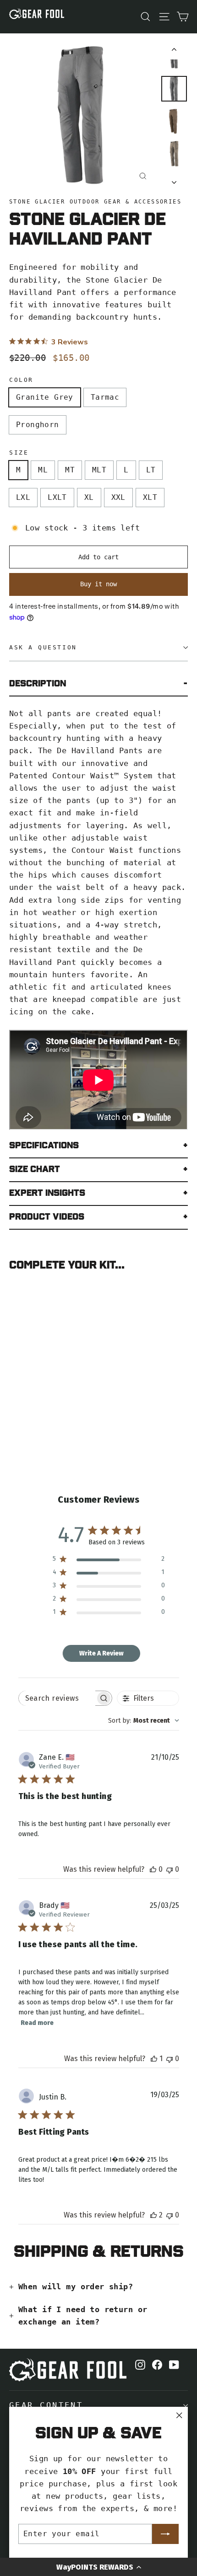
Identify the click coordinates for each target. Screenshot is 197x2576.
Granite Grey (45, 397)
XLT (150, 497)
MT (70, 470)
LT (151, 470)
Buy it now (98, 584)
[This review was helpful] (153, 2215)
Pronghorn (38, 425)
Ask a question (43, 647)
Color (21, 380)
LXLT (57, 497)
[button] (98, 2567)
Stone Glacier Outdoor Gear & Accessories (95, 202)
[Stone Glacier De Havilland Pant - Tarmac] (24, 1392)
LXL (23, 497)
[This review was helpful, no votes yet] (153, 1869)
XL (89, 497)
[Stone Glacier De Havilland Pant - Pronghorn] (34, 1392)
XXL (118, 497)
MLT (99, 470)
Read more (37, 2023)
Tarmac (105, 397)
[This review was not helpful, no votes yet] (170, 1869)
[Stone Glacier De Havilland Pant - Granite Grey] (14, 1392)
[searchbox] (57, 1698)
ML (43, 470)
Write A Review (101, 1653)
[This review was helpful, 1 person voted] (154, 2059)
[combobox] (144, 1721)
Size (19, 453)
